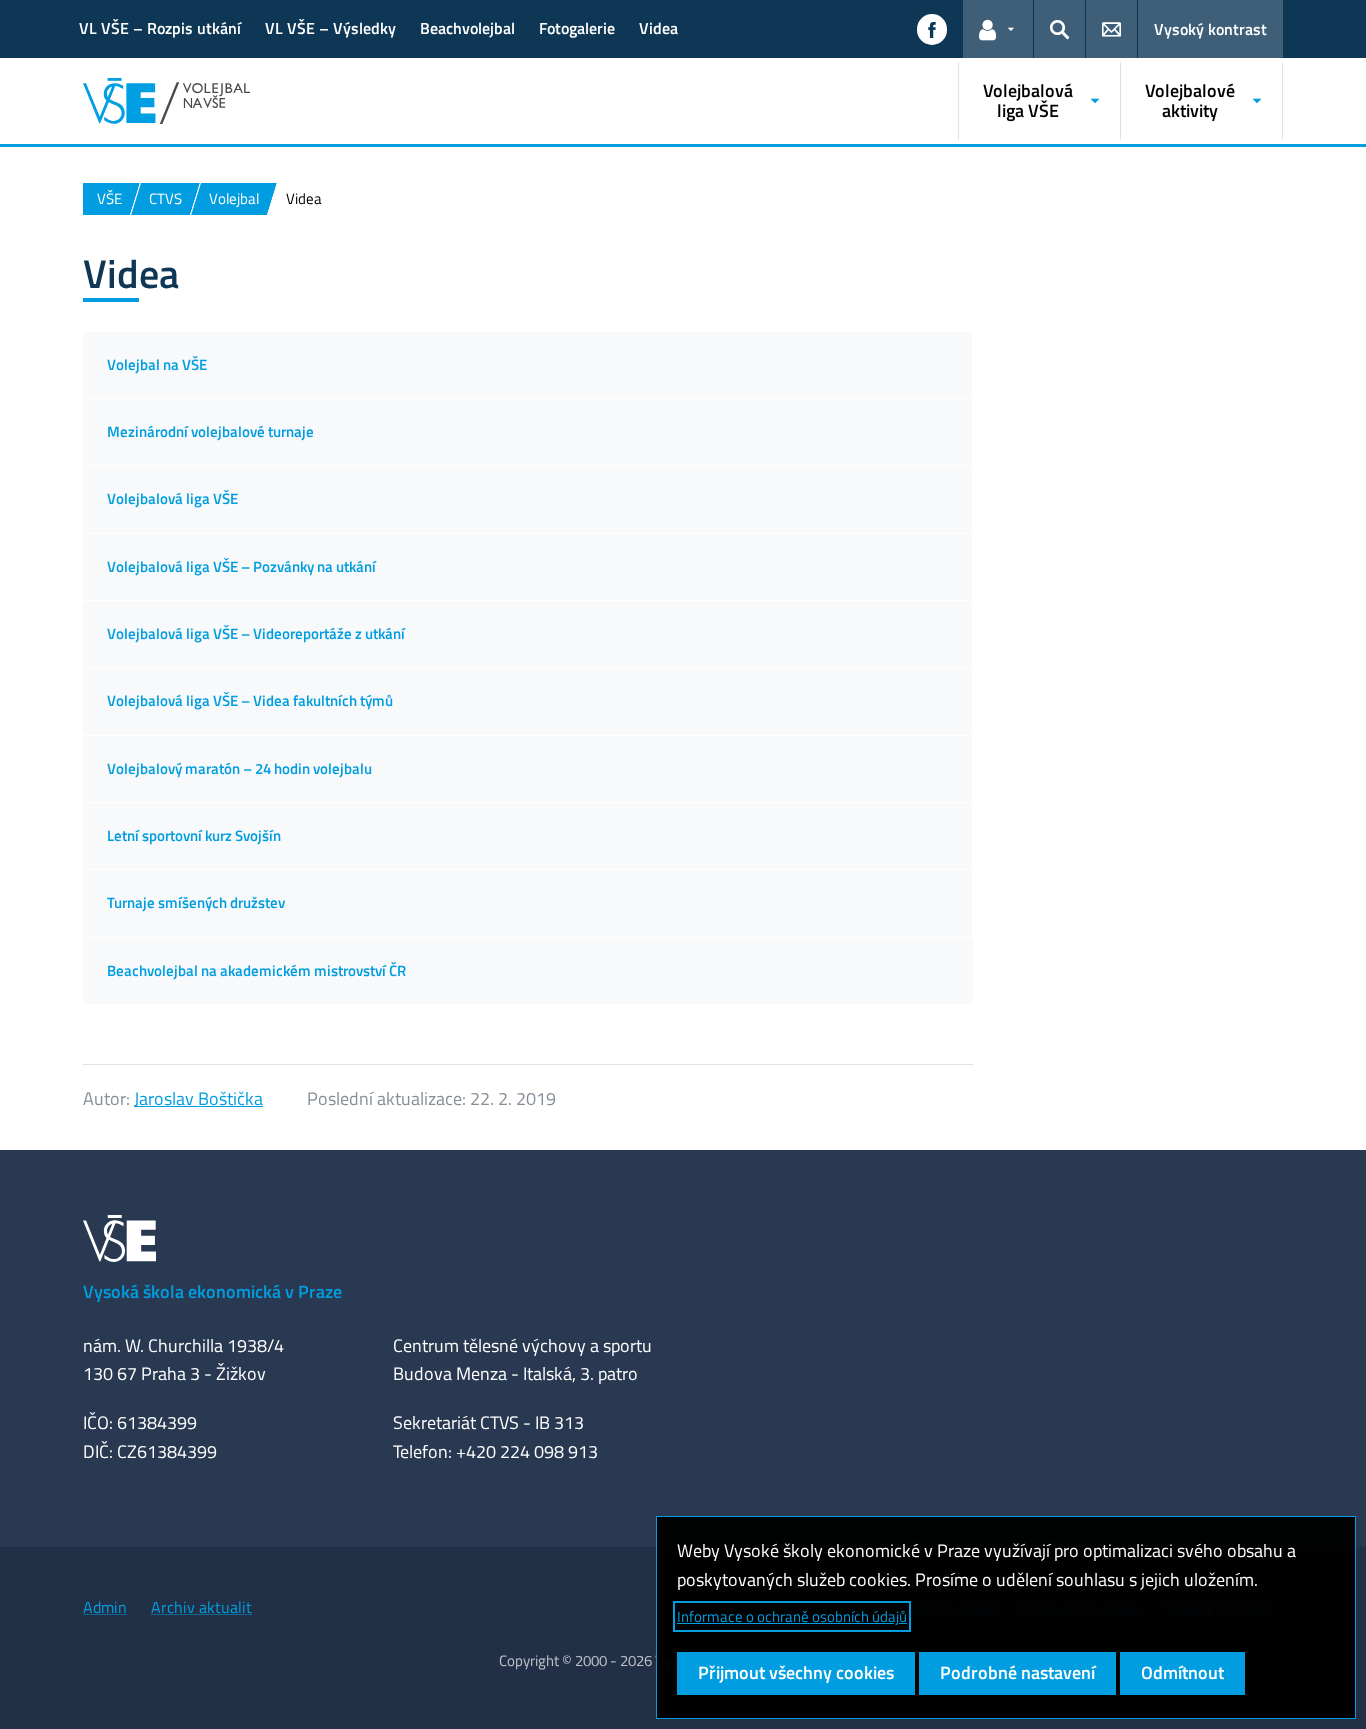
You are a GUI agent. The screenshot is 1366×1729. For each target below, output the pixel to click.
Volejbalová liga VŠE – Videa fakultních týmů (250, 700)
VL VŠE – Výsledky (330, 28)
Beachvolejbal (467, 28)
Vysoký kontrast (1210, 29)
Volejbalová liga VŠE (172, 498)
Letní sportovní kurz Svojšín (194, 835)
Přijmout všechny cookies (796, 1672)
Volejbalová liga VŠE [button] (1028, 100)
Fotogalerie (577, 28)
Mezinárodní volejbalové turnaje (210, 431)
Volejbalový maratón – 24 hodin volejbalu (239, 768)
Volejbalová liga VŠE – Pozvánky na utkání (241, 566)
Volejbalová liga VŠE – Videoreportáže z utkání (256, 633)
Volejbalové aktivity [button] (1190, 100)
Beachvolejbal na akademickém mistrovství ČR (256, 970)
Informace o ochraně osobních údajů (792, 1616)
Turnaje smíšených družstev (196, 902)
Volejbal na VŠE (157, 364)
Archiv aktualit (201, 1607)
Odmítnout (1182, 1672)
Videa (658, 28)
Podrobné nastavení (1017, 1672)
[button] (932, 29)
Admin (105, 1607)
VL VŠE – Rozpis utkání (160, 28)
